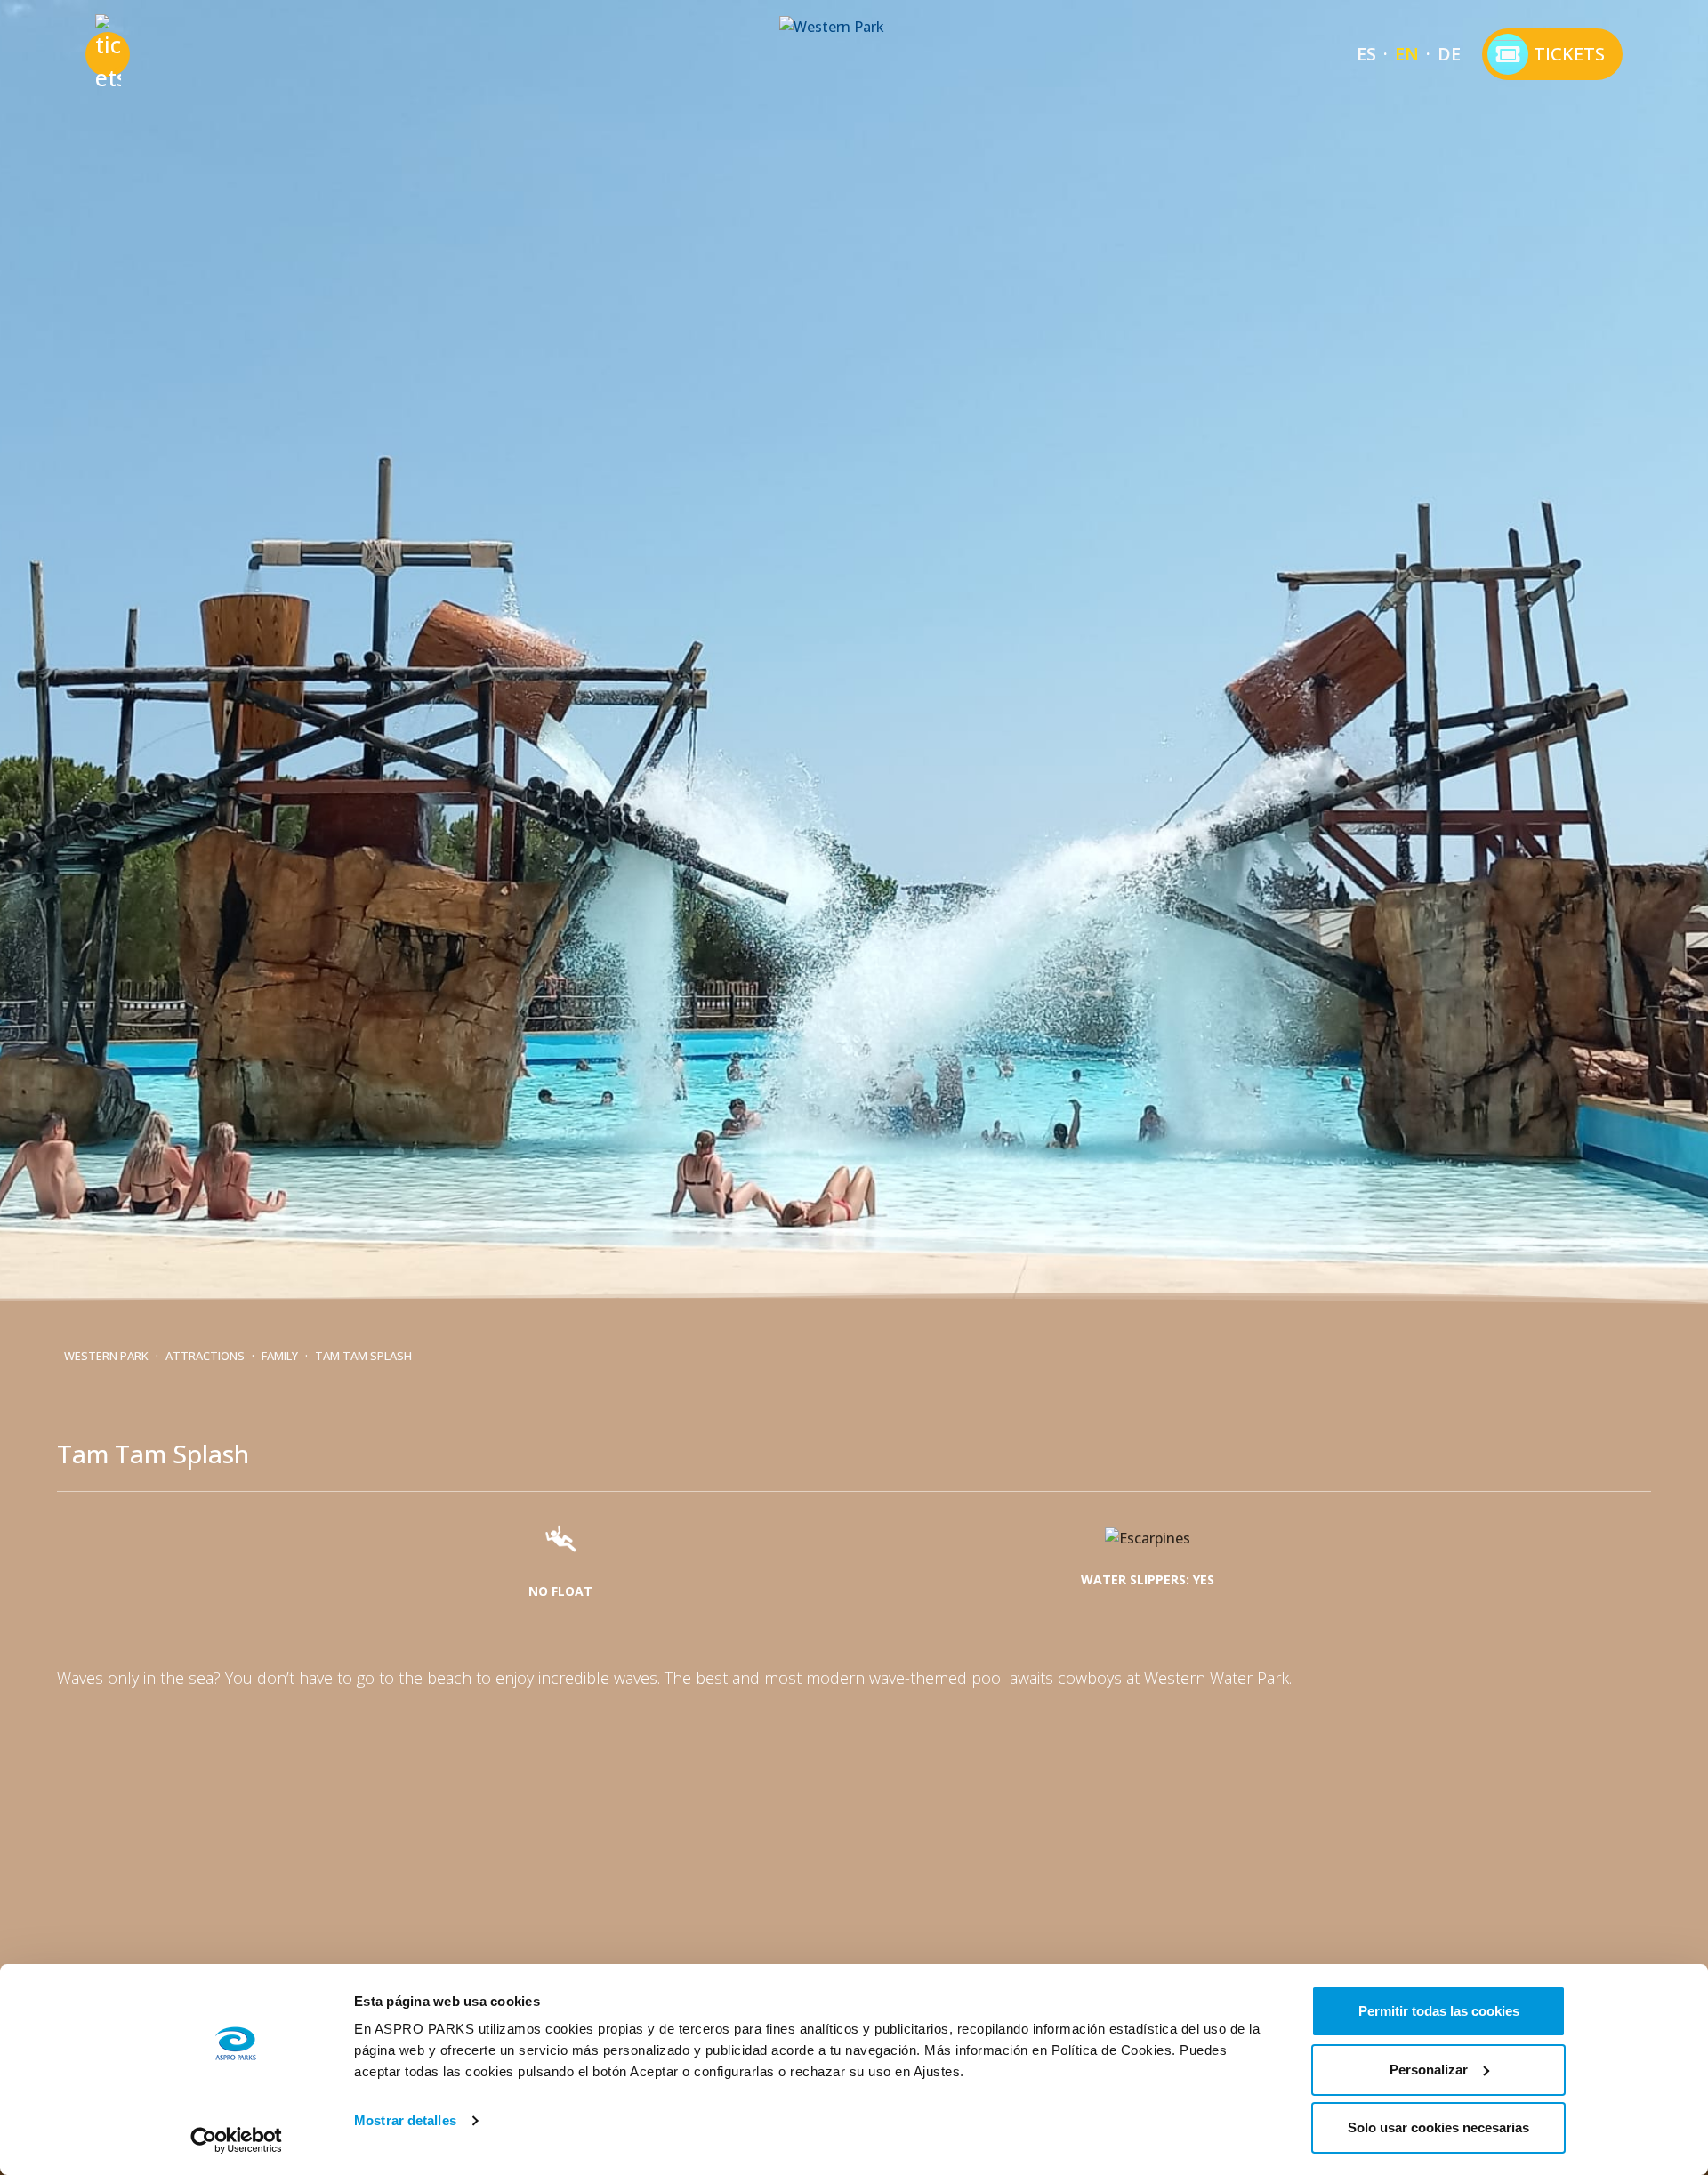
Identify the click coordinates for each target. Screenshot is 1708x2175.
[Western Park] (854, 54)
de (1449, 54)
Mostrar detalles (405, 2120)
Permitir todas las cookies (1439, 2011)
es (1366, 54)
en (1407, 54)
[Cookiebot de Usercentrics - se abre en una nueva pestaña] (236, 2140)
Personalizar (1429, 2070)
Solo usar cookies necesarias (1438, 2127)
